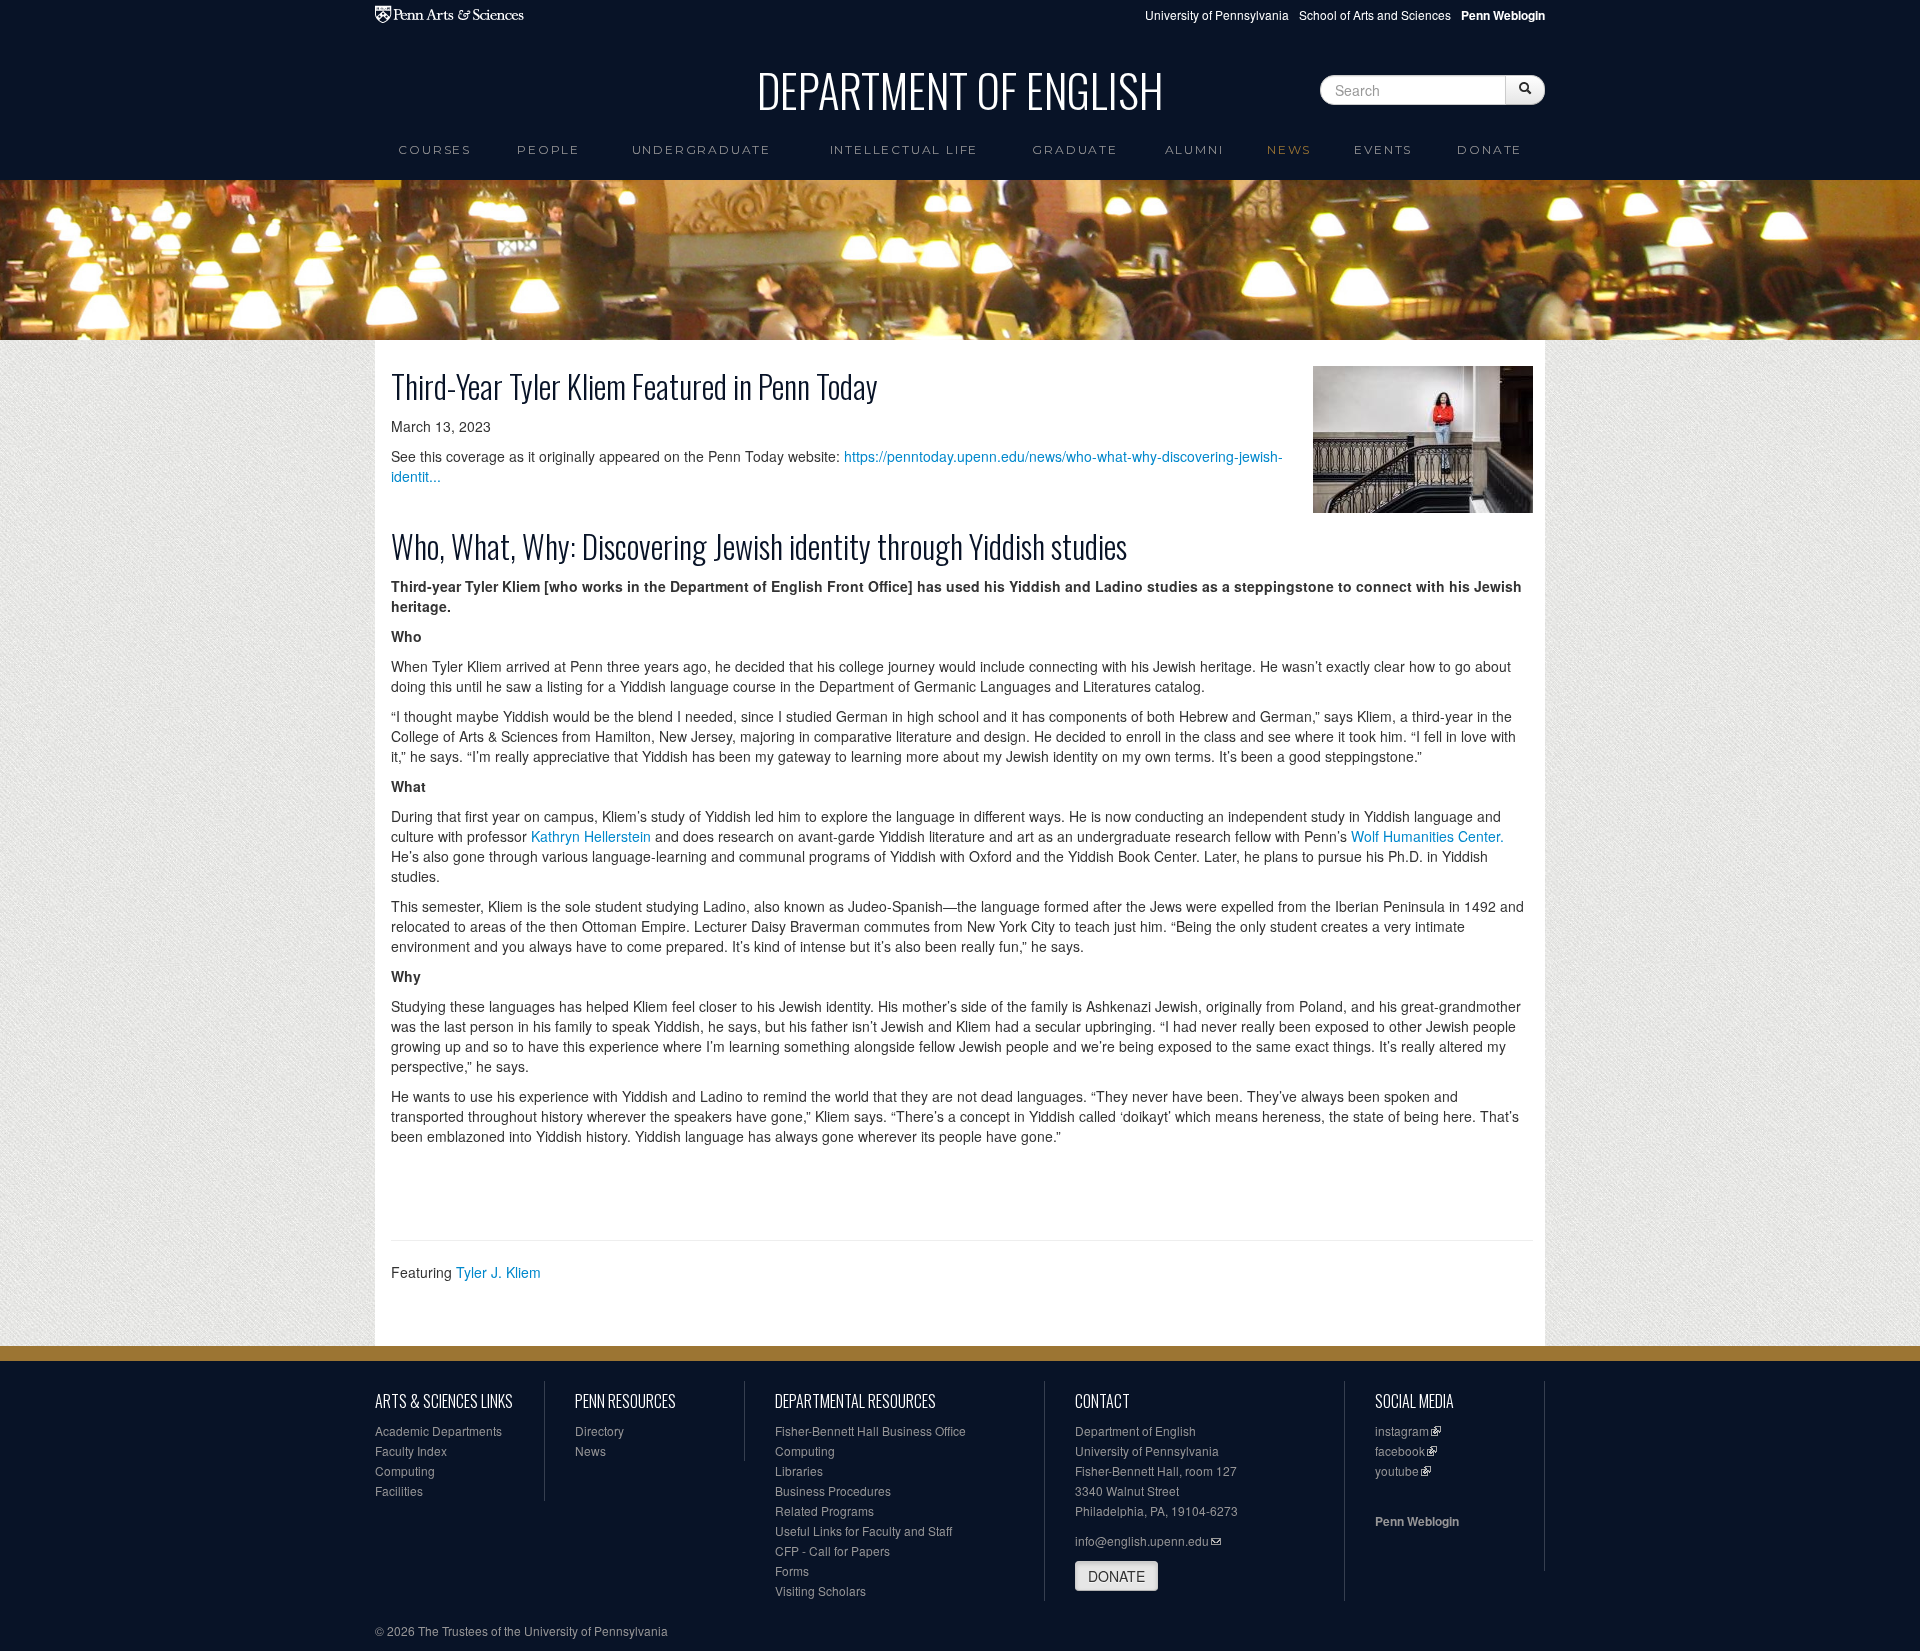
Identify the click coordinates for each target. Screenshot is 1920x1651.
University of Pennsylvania (1217, 14)
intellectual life (904, 149)
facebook (1400, 1450)
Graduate (1074, 149)
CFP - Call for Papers (832, 1550)
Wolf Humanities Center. (1427, 836)
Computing (405, 1470)
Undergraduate (701, 149)
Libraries (799, 1470)
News (1289, 149)
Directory (599, 1430)
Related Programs (824, 1510)
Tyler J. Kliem (498, 1272)
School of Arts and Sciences (1375, 14)
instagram (1402, 1430)
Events (1383, 149)
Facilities (399, 1490)
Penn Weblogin (1417, 1521)
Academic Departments (438, 1430)
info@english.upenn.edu (1142, 1540)
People (548, 149)
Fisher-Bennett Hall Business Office (870, 1430)
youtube (1397, 1470)
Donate (1489, 149)
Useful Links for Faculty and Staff (863, 1530)
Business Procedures (833, 1490)
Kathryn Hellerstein (591, 836)
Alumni (1194, 149)
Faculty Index (411, 1450)
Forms (792, 1570)
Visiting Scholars (820, 1590)
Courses (434, 149)
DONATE (1116, 1576)
